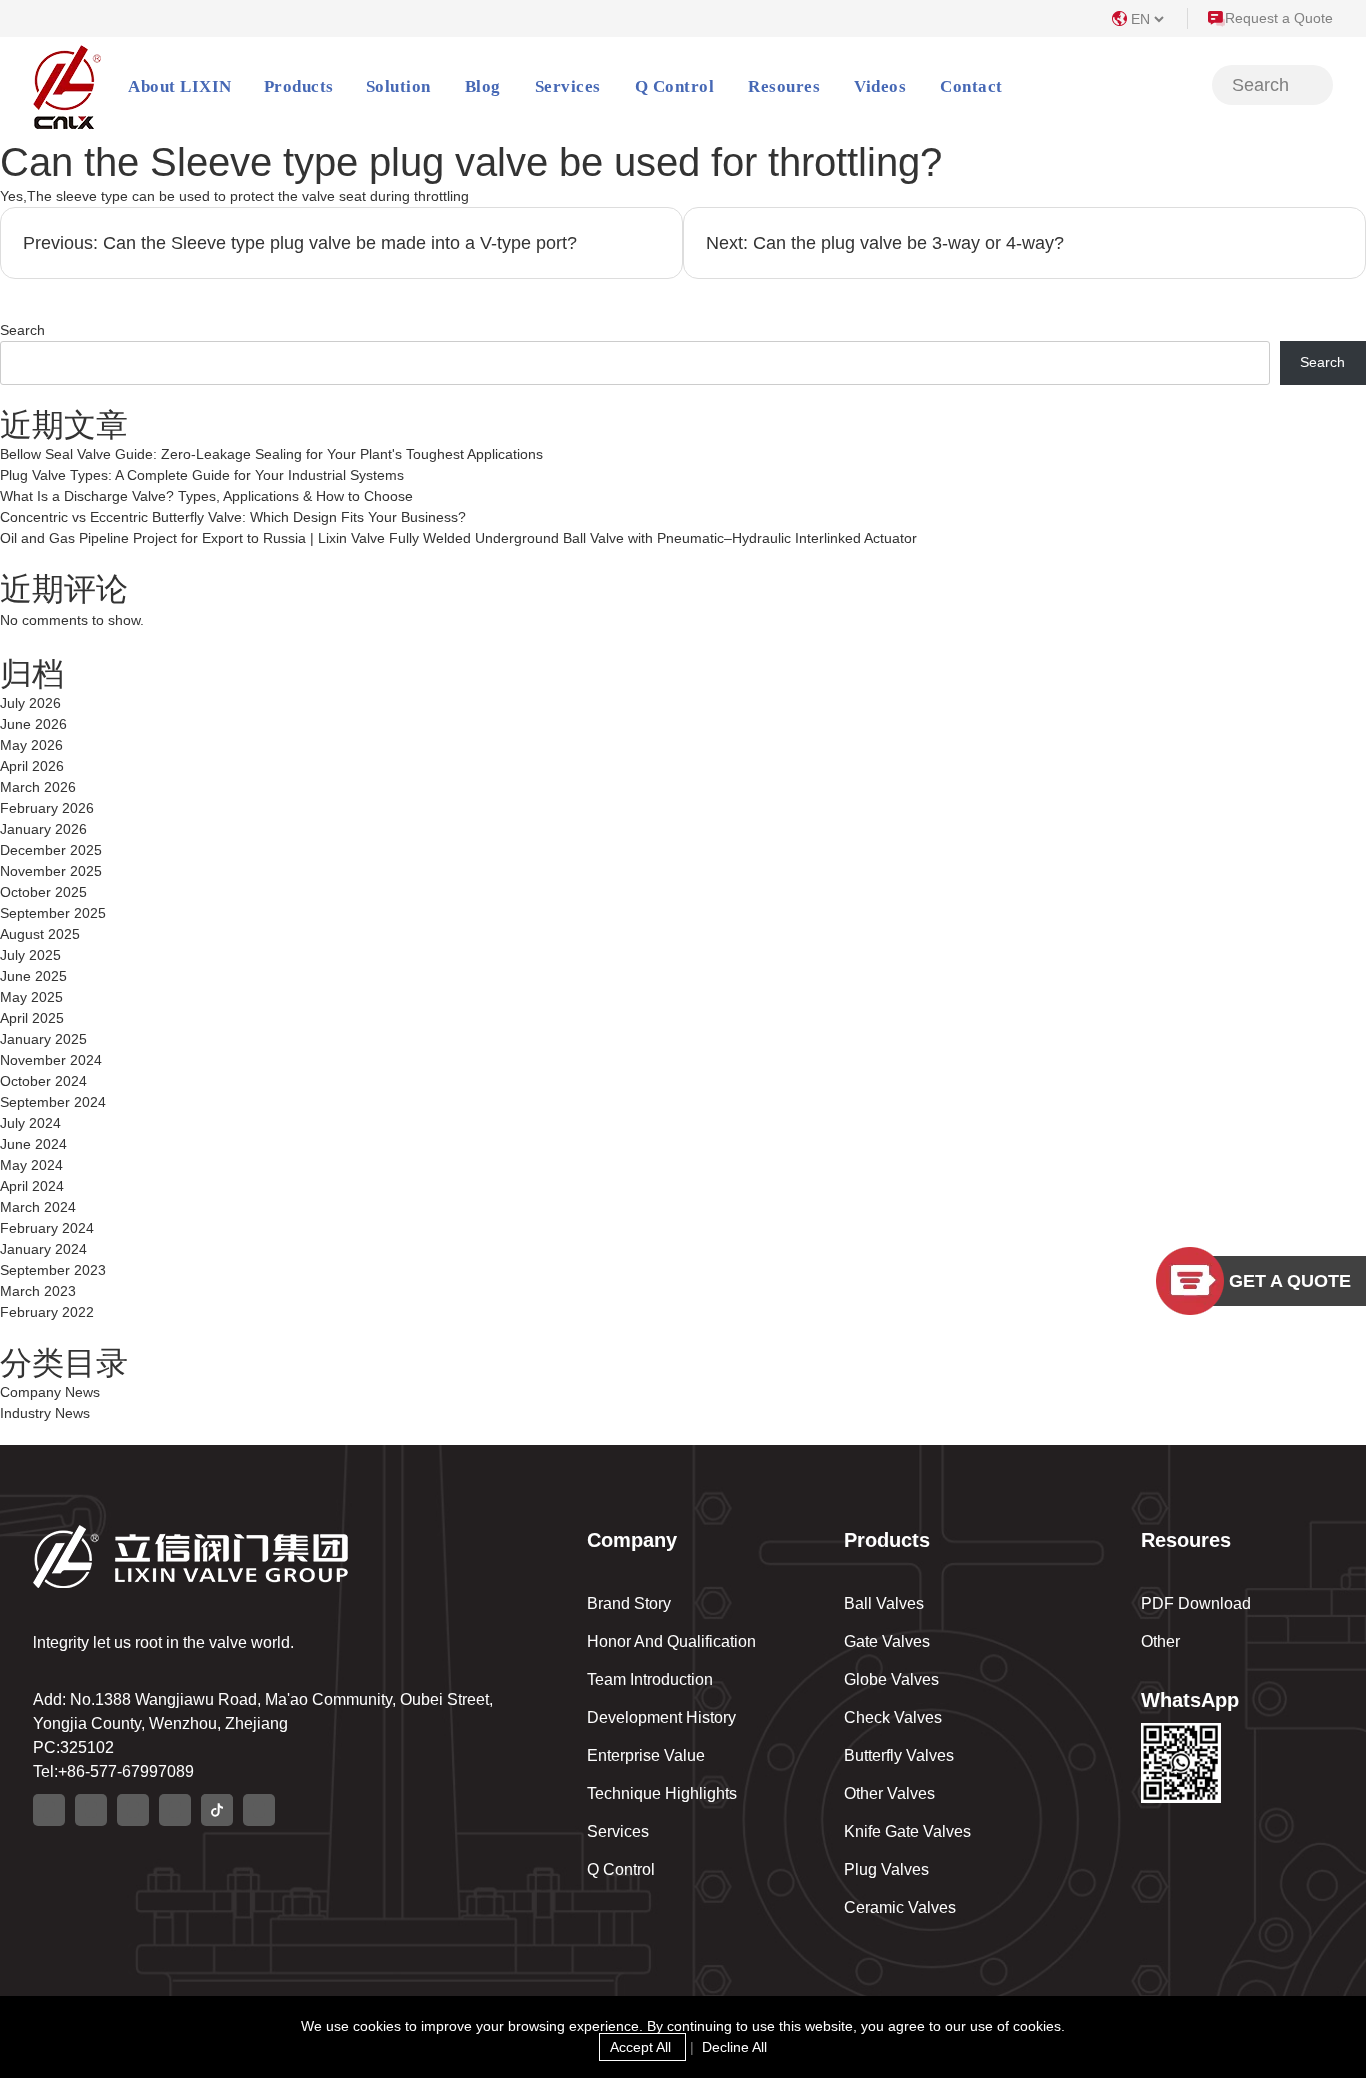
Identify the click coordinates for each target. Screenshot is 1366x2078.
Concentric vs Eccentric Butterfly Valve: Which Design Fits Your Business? (233, 517)
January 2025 (43, 1039)
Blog (483, 86)
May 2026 (31, 745)
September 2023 (53, 1270)
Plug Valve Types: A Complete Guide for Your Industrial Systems (202, 475)
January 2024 (43, 1249)
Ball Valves (884, 1603)
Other (1160, 1641)
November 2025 (51, 871)
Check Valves (893, 1717)
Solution (398, 86)
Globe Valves (891, 1679)
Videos (880, 86)
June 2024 (33, 1144)
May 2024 (31, 1165)
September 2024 (53, 1102)
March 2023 (38, 1291)
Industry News (45, 1413)
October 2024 (43, 1081)
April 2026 (32, 766)
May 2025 (31, 997)
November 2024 (51, 1060)
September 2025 (53, 913)
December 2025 (51, 850)
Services (568, 86)
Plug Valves (886, 1869)
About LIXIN (180, 86)
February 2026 (47, 808)
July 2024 (30, 1123)
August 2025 (40, 934)
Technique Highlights (662, 1793)
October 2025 (43, 892)
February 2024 (47, 1228)
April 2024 (32, 1186)
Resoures (784, 86)
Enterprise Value (646, 1755)
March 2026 (38, 787)
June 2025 (33, 976)
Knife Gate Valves (907, 1831)
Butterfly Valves (899, 1755)
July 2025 (30, 955)
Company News (50, 1392)
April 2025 (32, 1018)
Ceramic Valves (900, 1907)
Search (22, 330)
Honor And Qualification (671, 1641)
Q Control (675, 86)
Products (299, 86)
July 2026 (30, 703)
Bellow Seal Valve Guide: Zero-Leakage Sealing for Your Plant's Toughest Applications (271, 454)
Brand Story (629, 1603)
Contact (971, 86)
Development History (661, 1717)
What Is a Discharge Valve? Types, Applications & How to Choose (206, 496)
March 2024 (38, 1207)
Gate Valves (887, 1641)
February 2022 (47, 1312)
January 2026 (43, 829)
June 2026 (33, 724)
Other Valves (889, 1793)
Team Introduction (650, 1679)
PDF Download (1196, 1603)
